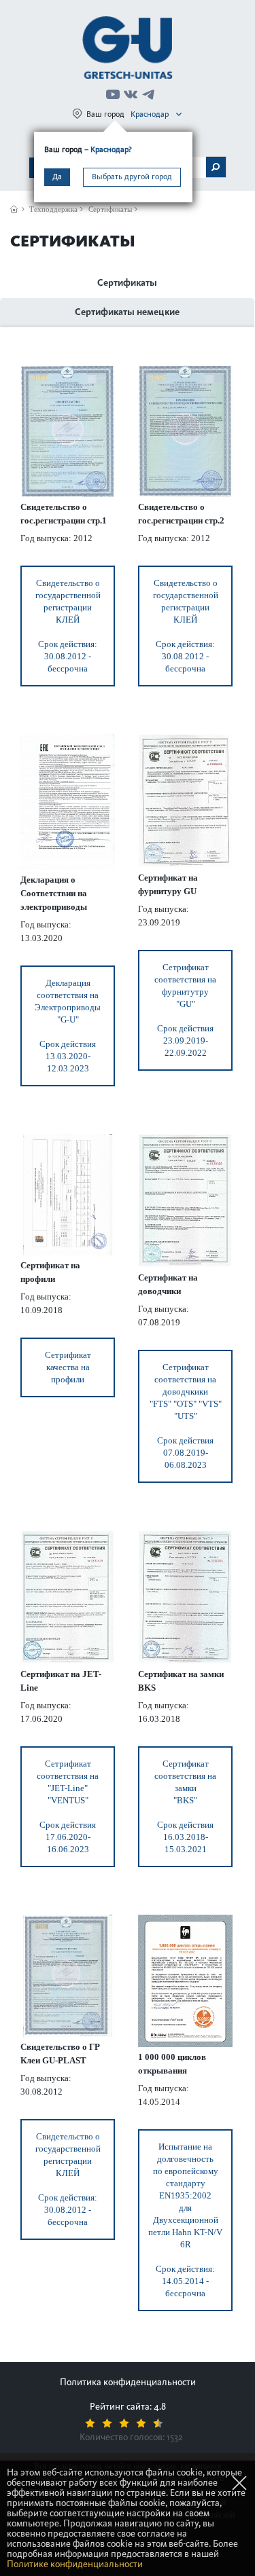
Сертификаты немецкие (127, 312)
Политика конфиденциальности (128, 2382)
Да (57, 177)
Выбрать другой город (132, 177)
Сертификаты (127, 283)
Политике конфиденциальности (75, 2564)
